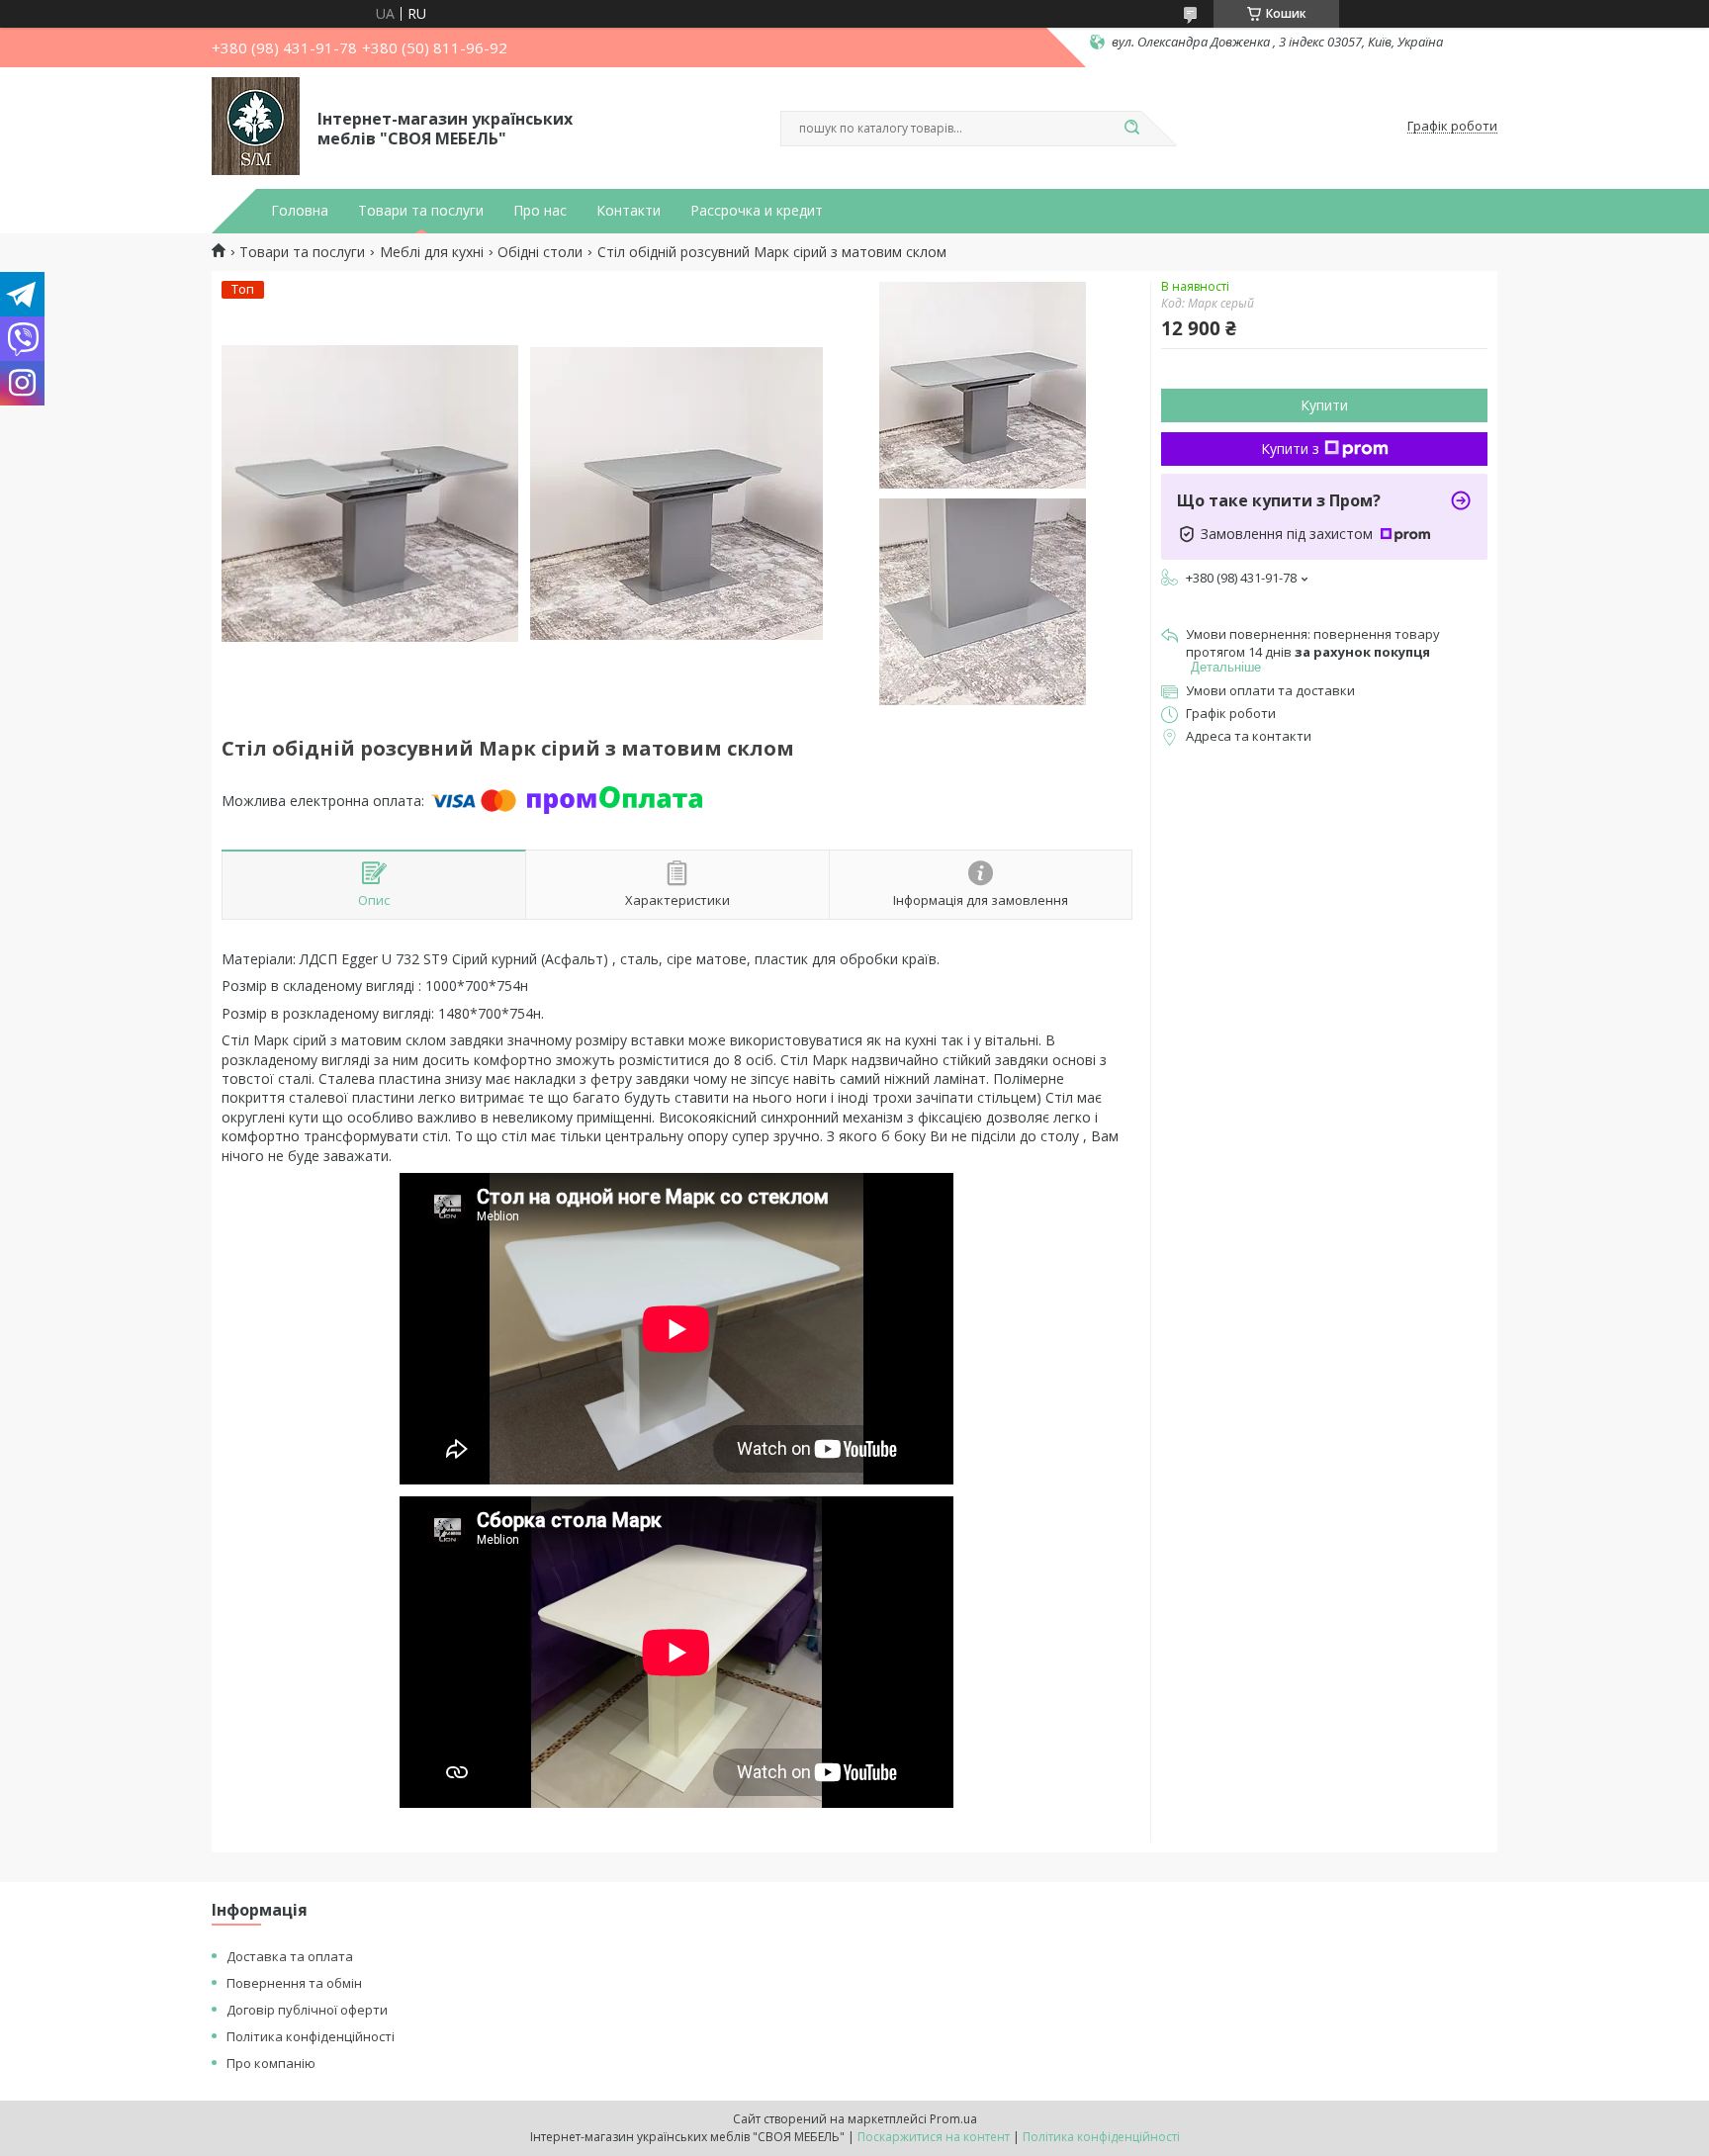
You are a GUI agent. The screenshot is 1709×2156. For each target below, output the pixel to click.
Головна (300, 211)
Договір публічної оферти (307, 2010)
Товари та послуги (421, 211)
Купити (1324, 405)
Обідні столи (540, 252)
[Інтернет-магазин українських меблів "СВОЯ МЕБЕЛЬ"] (256, 127)
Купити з (1290, 449)
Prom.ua (953, 2119)
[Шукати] (1131, 129)
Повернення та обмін (294, 1983)
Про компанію (271, 2063)
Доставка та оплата (290, 1956)
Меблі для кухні (432, 252)
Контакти (629, 211)
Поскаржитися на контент (934, 2137)
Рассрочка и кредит (757, 211)
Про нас (540, 211)
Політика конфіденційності (311, 2036)
